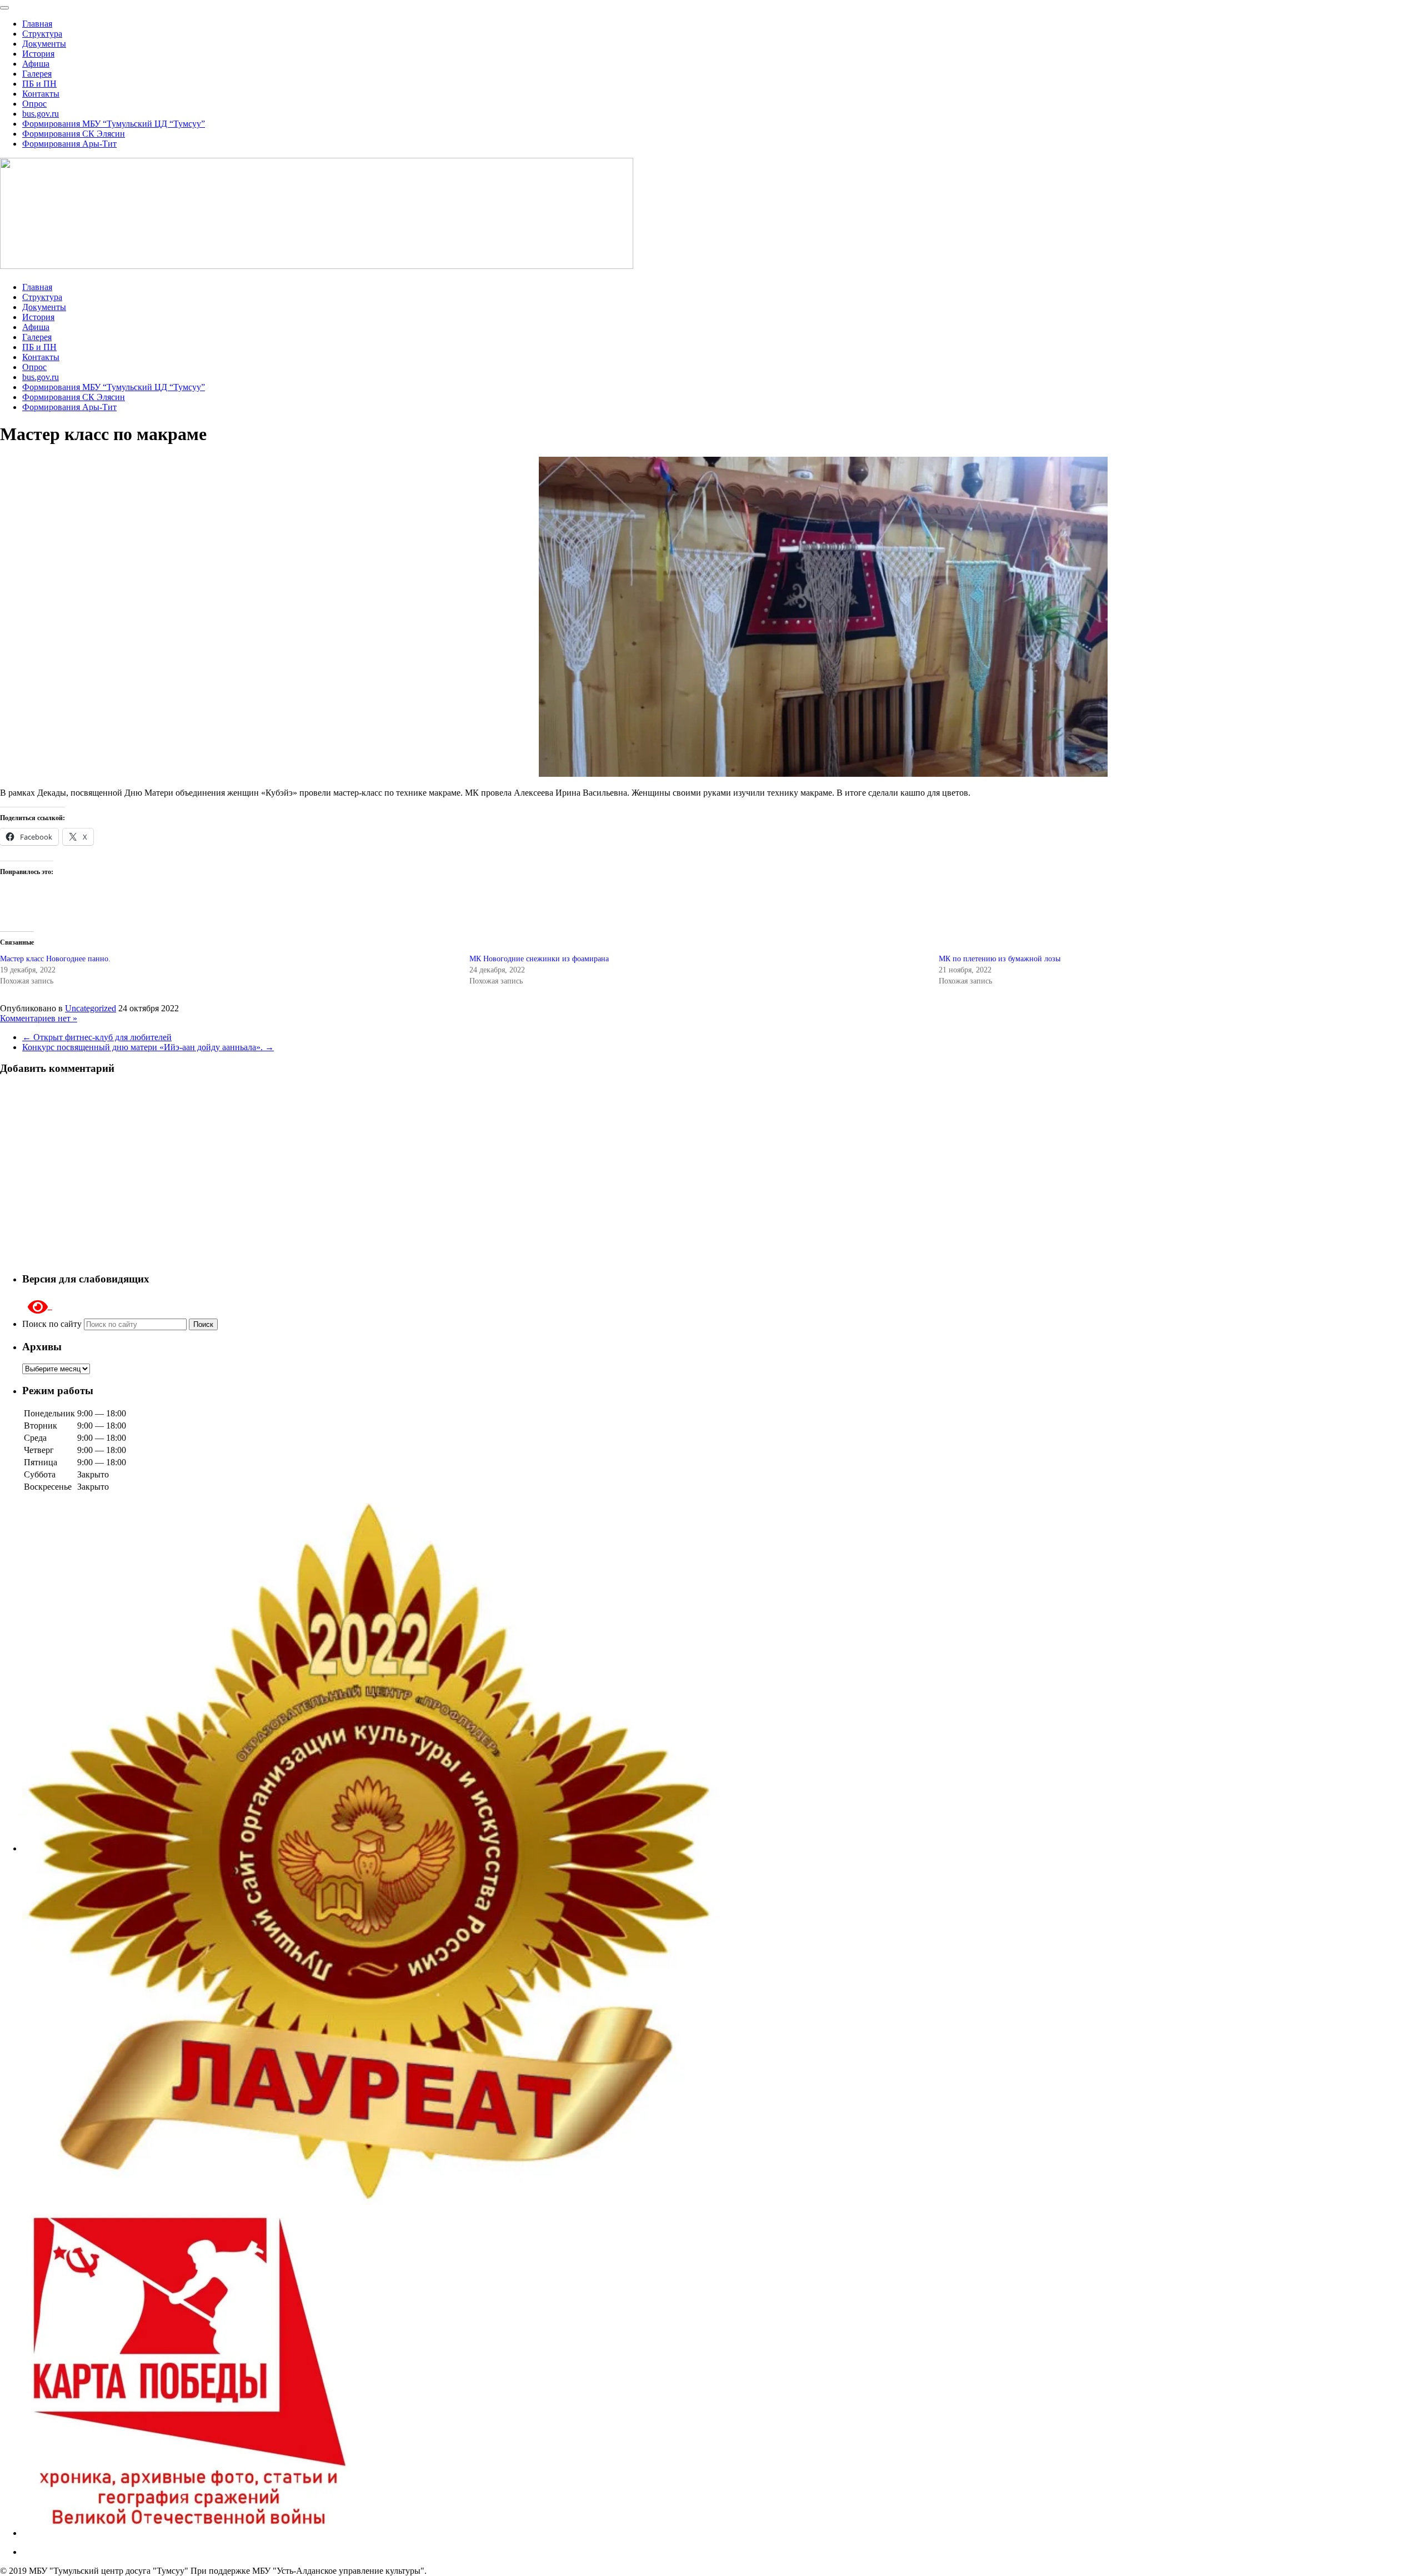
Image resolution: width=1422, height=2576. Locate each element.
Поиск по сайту (53, 1324)
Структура (42, 34)
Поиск (203, 1324)
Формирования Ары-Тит (69, 144)
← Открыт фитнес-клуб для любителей (97, 1037)
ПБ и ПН (39, 84)
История (38, 54)
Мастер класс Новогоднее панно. (55, 959)
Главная (37, 24)
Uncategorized (91, 1008)
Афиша (36, 64)
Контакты (41, 94)
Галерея (37, 74)
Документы (44, 44)
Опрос (34, 104)
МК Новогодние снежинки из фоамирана (539, 959)
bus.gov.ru (41, 114)
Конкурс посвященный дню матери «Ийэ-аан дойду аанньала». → (148, 1047)
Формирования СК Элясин (74, 134)
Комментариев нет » (39, 1018)
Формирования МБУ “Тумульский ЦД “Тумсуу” (114, 124)
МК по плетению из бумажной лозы (1000, 959)
